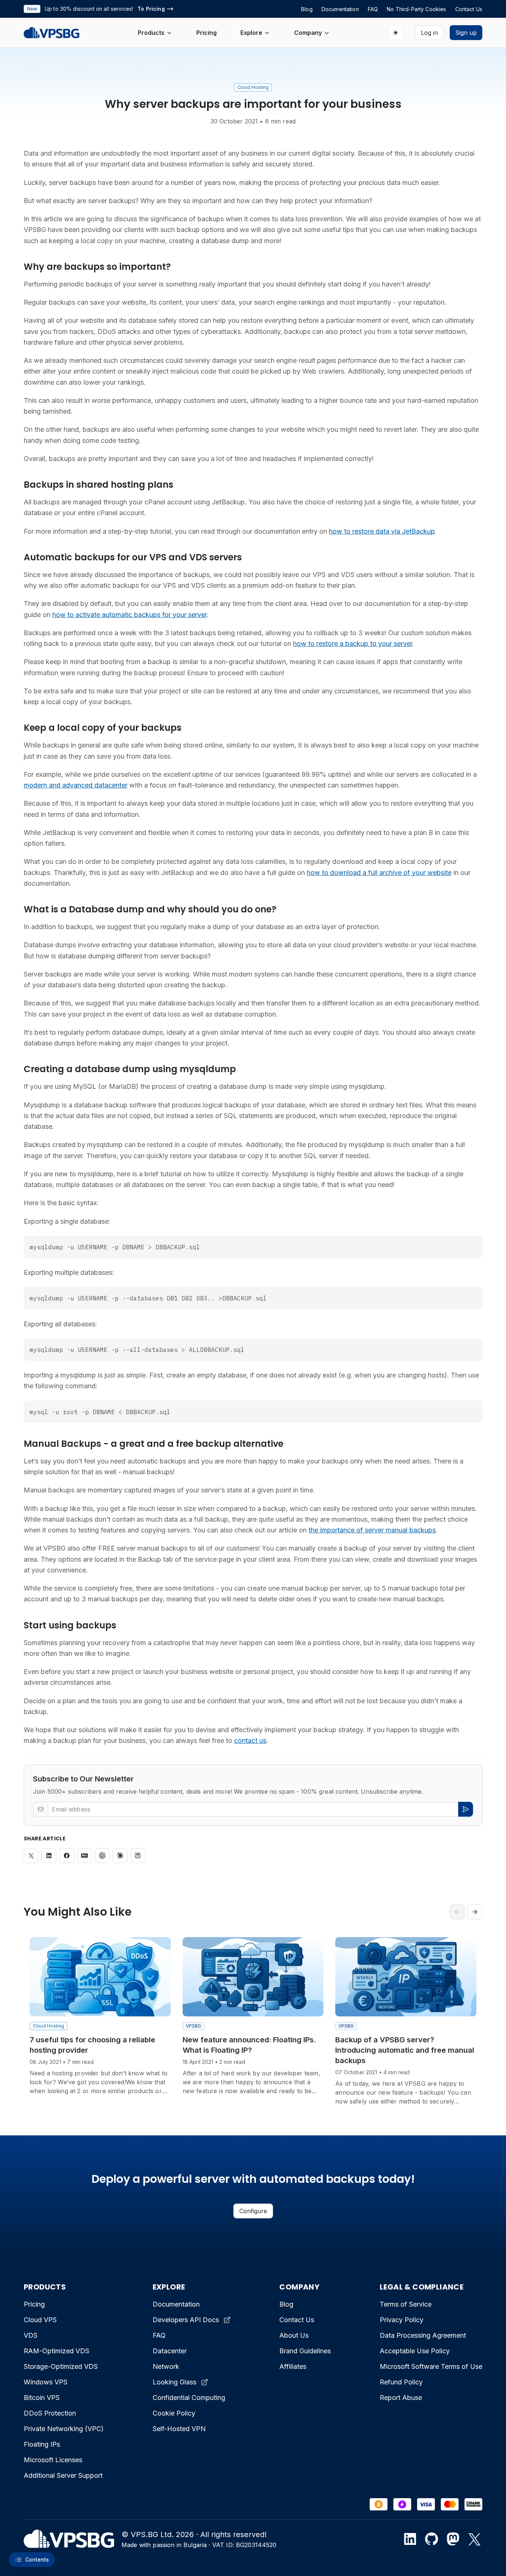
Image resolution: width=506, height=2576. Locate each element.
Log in (429, 33)
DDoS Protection (50, 2413)
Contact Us (297, 2320)
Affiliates (293, 2366)
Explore (251, 33)
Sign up (466, 33)
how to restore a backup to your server (353, 644)
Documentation (176, 2304)
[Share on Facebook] (67, 1856)
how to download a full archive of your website (379, 873)
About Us (294, 2335)
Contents (37, 2560)
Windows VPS (46, 2382)
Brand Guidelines (305, 2351)
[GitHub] (432, 2539)
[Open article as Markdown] (84, 1856)
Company (308, 33)
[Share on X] (31, 1856)
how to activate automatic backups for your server (129, 615)
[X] (475, 2539)
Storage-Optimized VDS (61, 2366)
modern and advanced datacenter (76, 785)
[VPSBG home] (51, 33)
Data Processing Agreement (423, 2335)
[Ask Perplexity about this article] (138, 1856)
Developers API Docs (186, 2320)
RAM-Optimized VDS (56, 2351)
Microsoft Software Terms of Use (431, 2366)
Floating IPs (42, 2444)
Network (166, 2366)
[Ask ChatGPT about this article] (102, 1856)
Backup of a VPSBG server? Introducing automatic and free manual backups (405, 2050)
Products (151, 33)
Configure (253, 2211)
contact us (250, 1740)
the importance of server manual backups (372, 1530)
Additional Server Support (63, 2475)
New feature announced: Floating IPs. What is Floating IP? (249, 2045)
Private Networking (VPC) (64, 2429)
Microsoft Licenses (53, 2460)
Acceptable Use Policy (415, 2351)
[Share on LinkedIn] (49, 1856)
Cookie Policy (174, 2413)
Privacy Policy (402, 2320)
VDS (31, 2335)
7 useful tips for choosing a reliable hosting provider (92, 2045)
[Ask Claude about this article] (120, 1856)
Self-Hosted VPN (179, 2429)
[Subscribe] (466, 1809)
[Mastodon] (453, 2539)
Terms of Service (406, 2304)
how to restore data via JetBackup (382, 531)
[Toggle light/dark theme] (396, 33)
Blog (286, 2304)
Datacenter (170, 2351)
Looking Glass (174, 2382)
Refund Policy (401, 2382)
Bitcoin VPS (42, 2398)
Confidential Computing (189, 2398)
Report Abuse (401, 2398)
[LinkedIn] (410, 2539)
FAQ (159, 2335)
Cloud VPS (40, 2320)
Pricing (207, 33)
